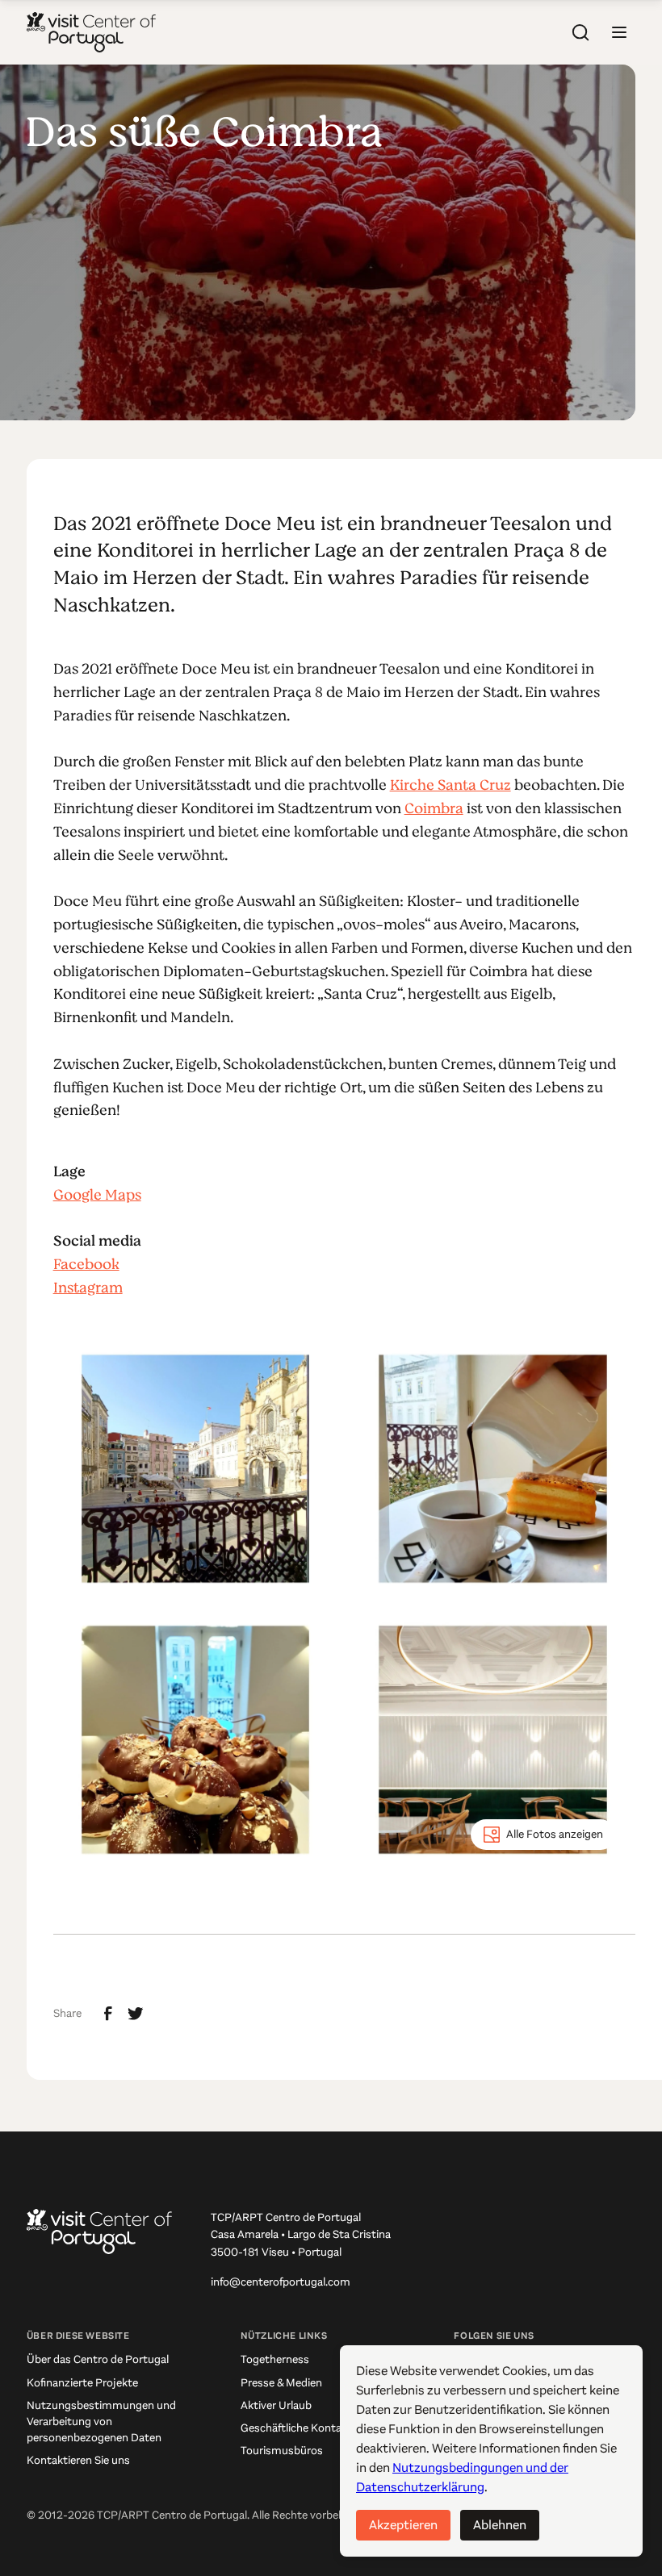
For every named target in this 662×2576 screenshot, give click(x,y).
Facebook (86, 1264)
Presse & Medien (281, 2383)
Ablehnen (500, 2525)
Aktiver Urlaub (276, 2405)
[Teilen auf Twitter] (136, 2014)
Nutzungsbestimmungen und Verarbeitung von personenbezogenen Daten (101, 2422)
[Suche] (580, 32)
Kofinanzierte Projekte (82, 2383)
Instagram (88, 1288)
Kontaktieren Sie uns (78, 2460)
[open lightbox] (196, 1469)
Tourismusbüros (282, 2451)
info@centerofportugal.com (281, 2282)
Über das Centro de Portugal (98, 2359)
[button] (619, 32)
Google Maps (97, 1195)
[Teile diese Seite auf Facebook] (108, 2014)
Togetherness (275, 2359)
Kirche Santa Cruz (450, 785)
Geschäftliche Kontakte (299, 2428)
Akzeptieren (403, 2525)
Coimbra (434, 808)
